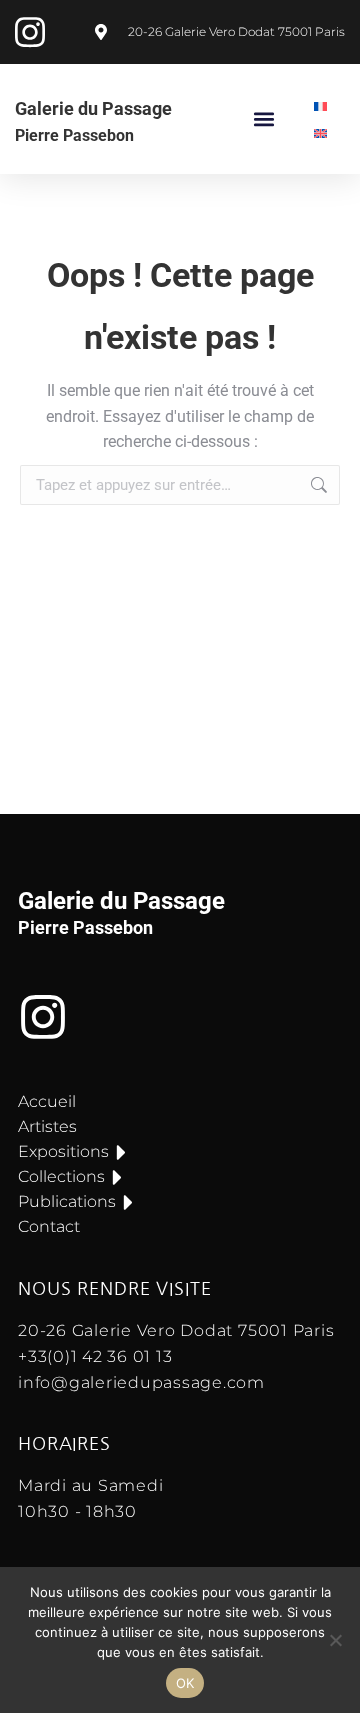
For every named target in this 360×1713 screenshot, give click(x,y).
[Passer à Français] (321, 105)
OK (185, 1683)
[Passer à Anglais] (321, 132)
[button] (264, 119)
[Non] (335, 1640)
